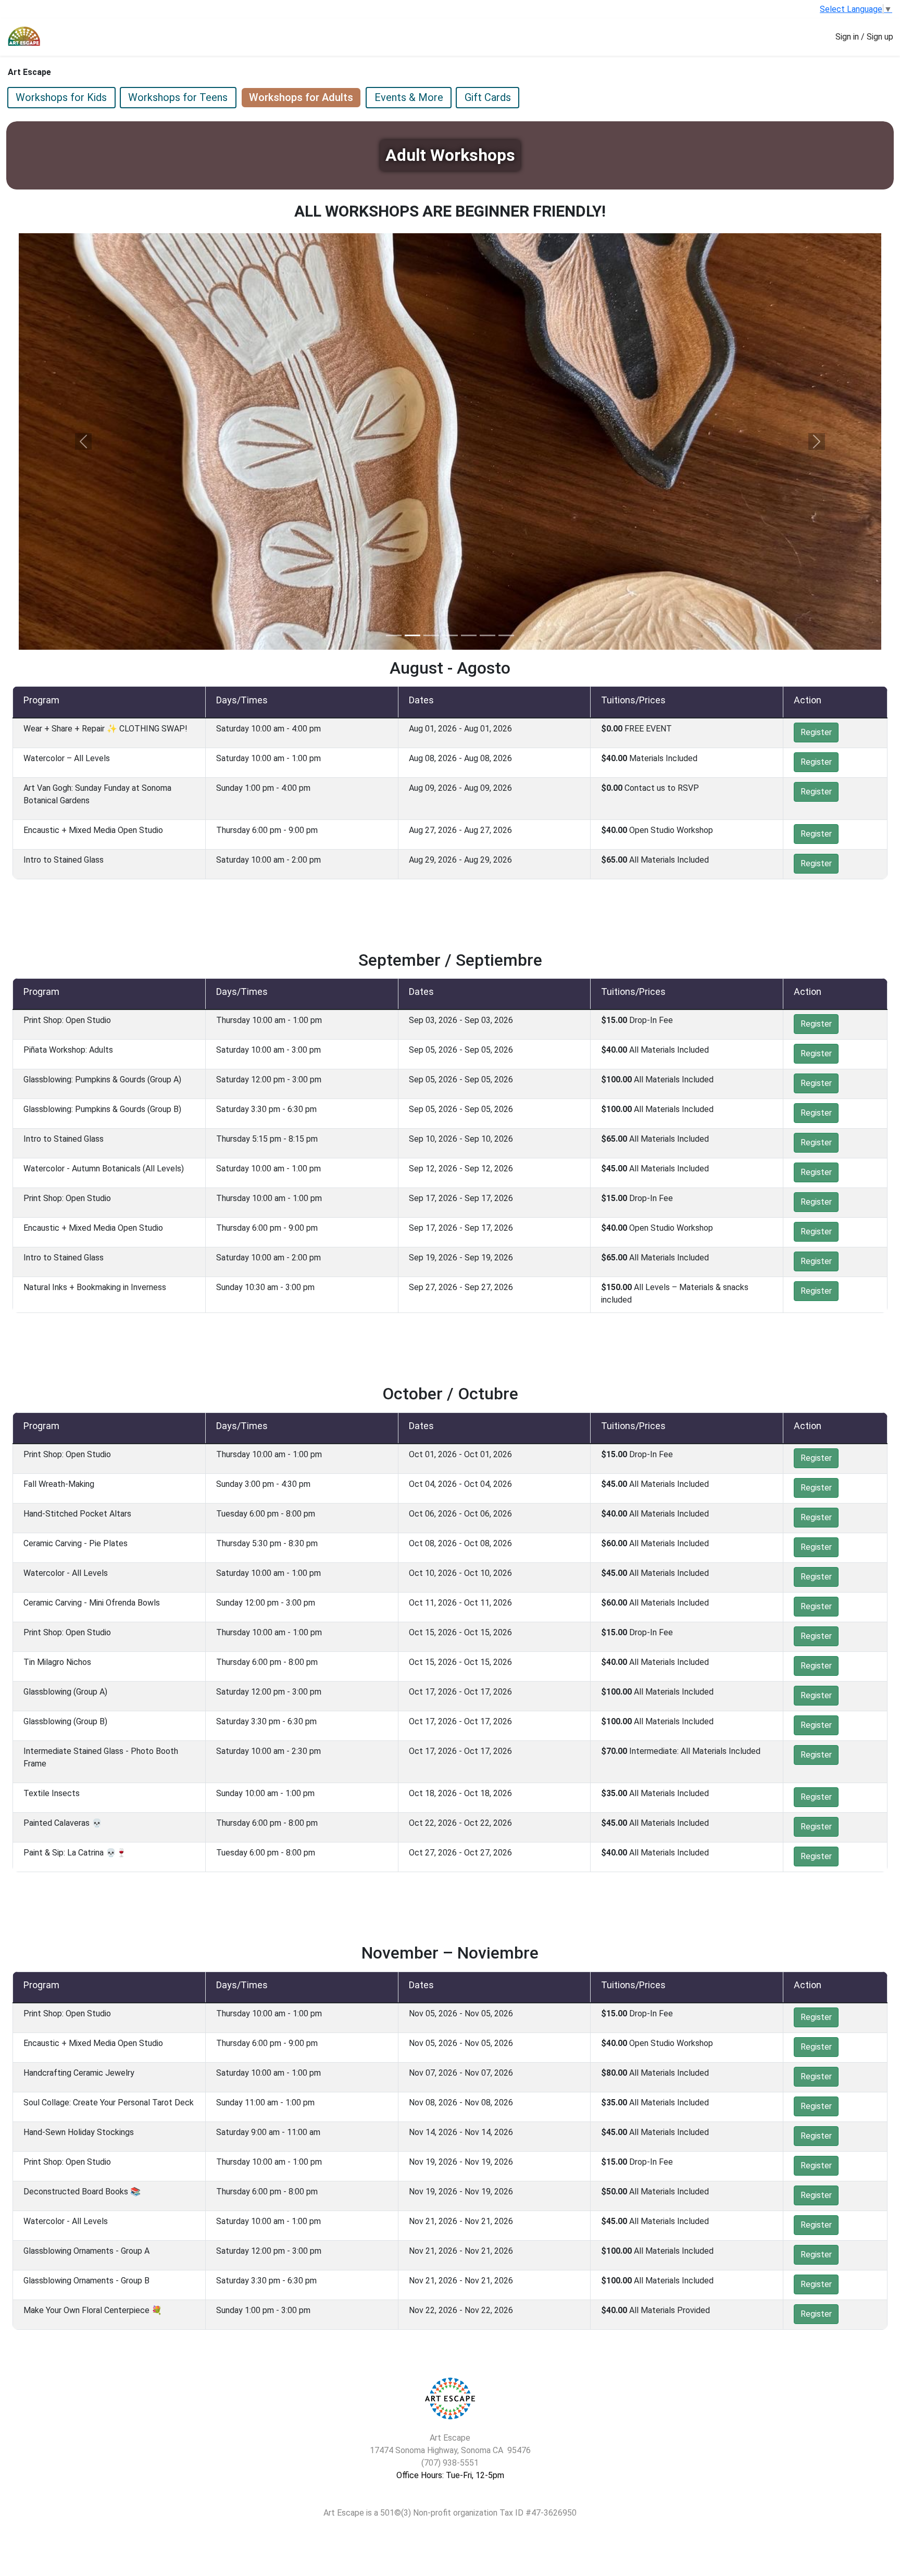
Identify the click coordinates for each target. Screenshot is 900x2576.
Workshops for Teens (178, 97)
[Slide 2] (413, 635)
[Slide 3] (431, 635)
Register (816, 732)
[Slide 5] (469, 635)
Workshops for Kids (61, 97)
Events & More (409, 97)
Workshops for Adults (301, 97)
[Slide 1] (394, 635)
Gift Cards (488, 97)
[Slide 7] (506, 635)
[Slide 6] (488, 635)
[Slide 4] (450, 635)
